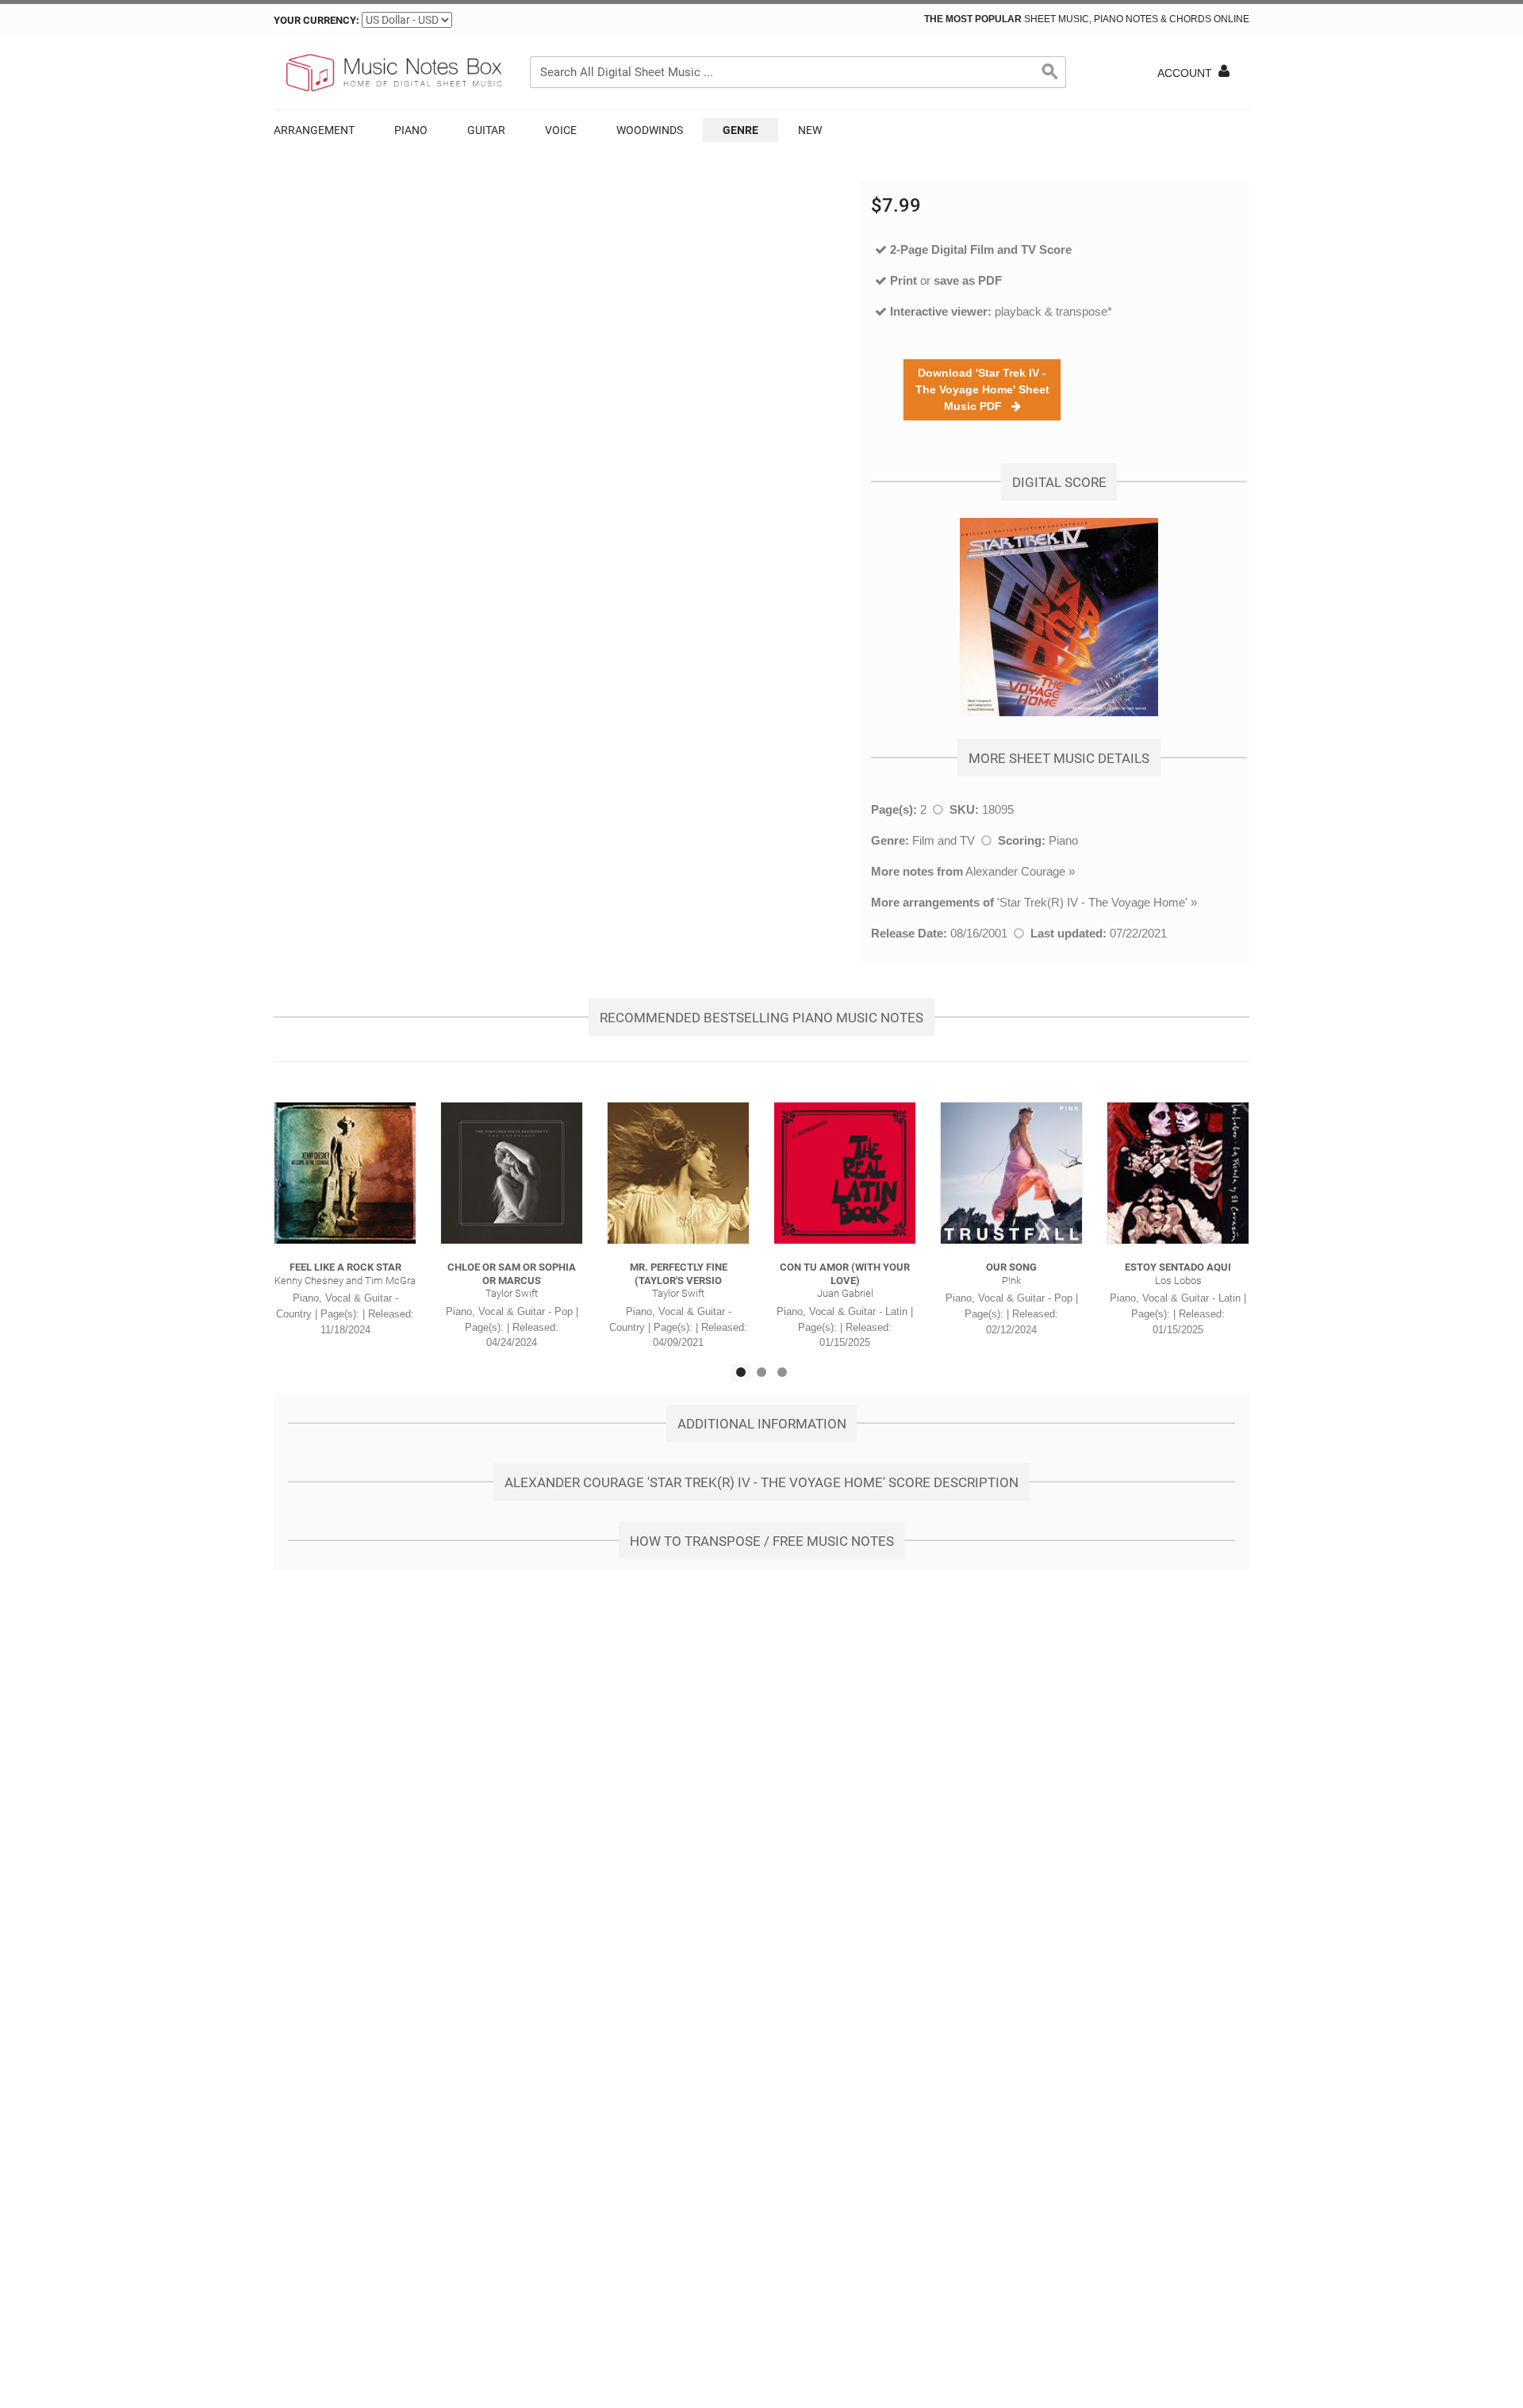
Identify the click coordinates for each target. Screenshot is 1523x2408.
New (810, 130)
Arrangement (314, 130)
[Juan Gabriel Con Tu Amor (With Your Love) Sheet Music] (845, 1173)
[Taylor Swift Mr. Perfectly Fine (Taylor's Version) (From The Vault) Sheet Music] (678, 1173)
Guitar (486, 130)
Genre (740, 130)
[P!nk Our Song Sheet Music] (1011, 1173)
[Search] (1050, 72)
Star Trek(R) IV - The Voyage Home (1092, 902)
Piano (411, 130)
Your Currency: (316, 20)
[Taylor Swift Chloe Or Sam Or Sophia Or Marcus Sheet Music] (512, 1173)
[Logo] (393, 73)
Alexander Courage (1015, 871)
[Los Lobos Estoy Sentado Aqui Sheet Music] (1178, 1173)
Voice (561, 130)
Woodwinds (650, 130)
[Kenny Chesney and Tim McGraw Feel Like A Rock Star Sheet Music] (345, 1173)
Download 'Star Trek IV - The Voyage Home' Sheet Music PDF (982, 389)
